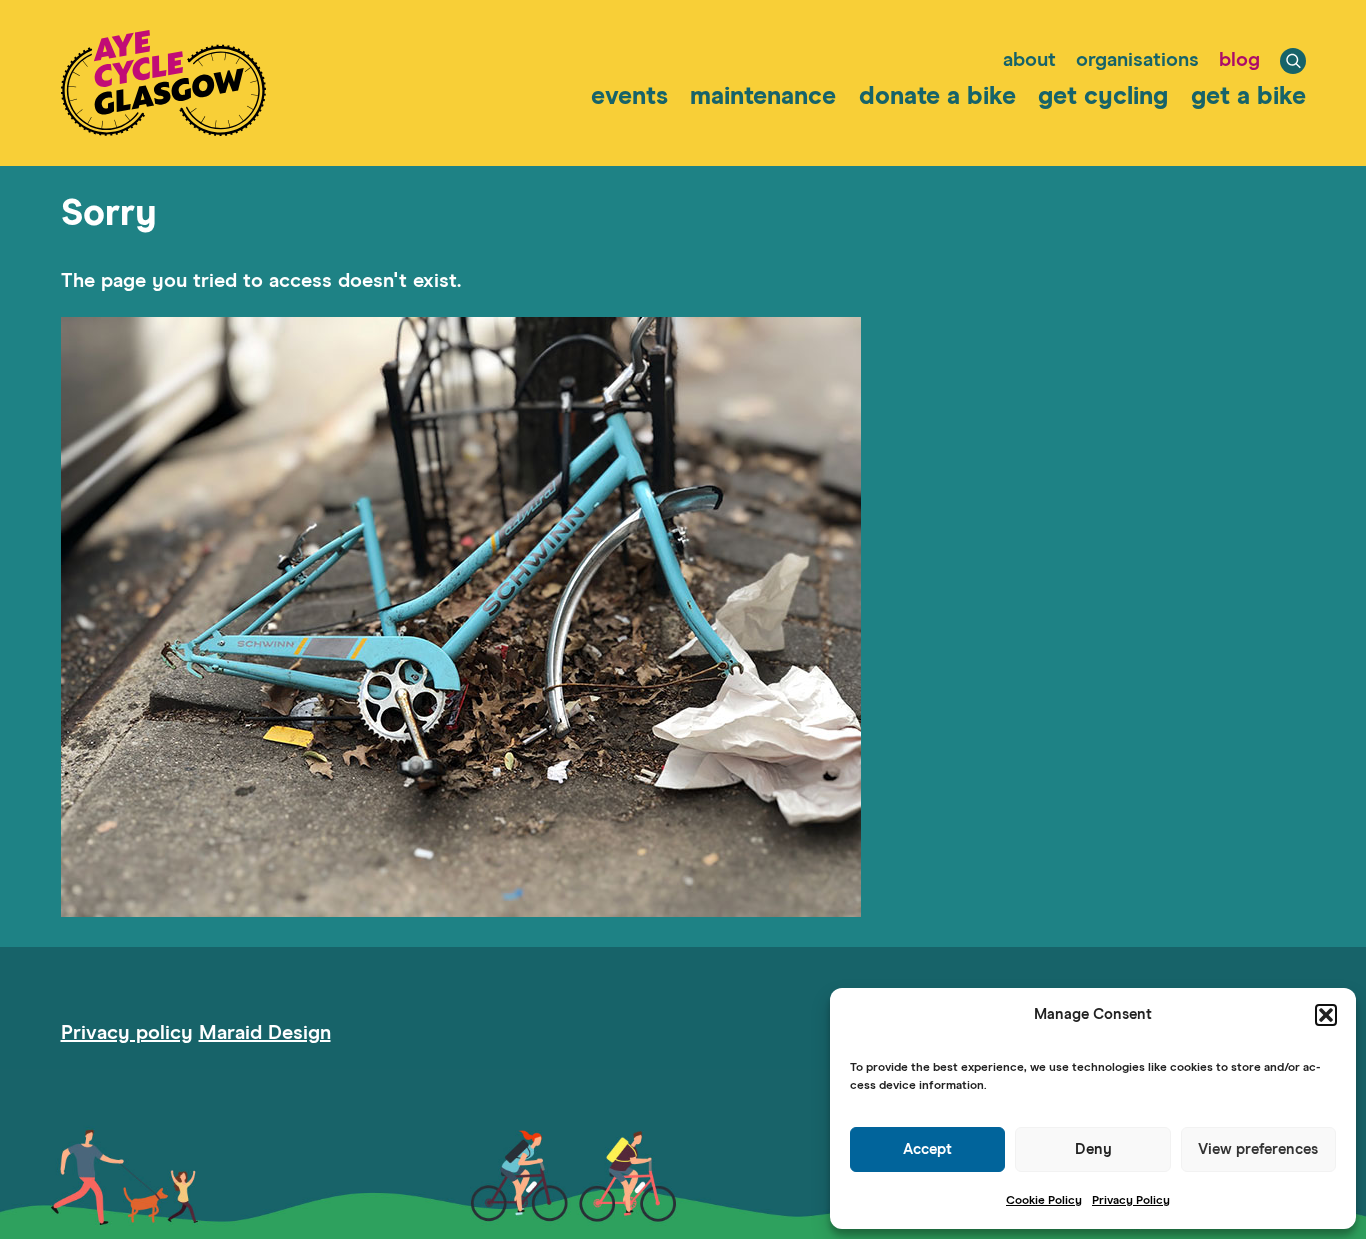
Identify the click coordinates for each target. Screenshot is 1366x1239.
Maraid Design (265, 1033)
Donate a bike (937, 96)
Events (629, 96)
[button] (1326, 1015)
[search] (1293, 61)
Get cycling (1103, 96)
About (1029, 60)
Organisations (1137, 60)
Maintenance (763, 96)
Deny (1093, 1149)
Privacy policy (127, 1033)
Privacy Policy (1131, 1201)
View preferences (1258, 1149)
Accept (927, 1149)
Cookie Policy (1044, 1201)
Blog (1239, 60)
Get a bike (1248, 96)
